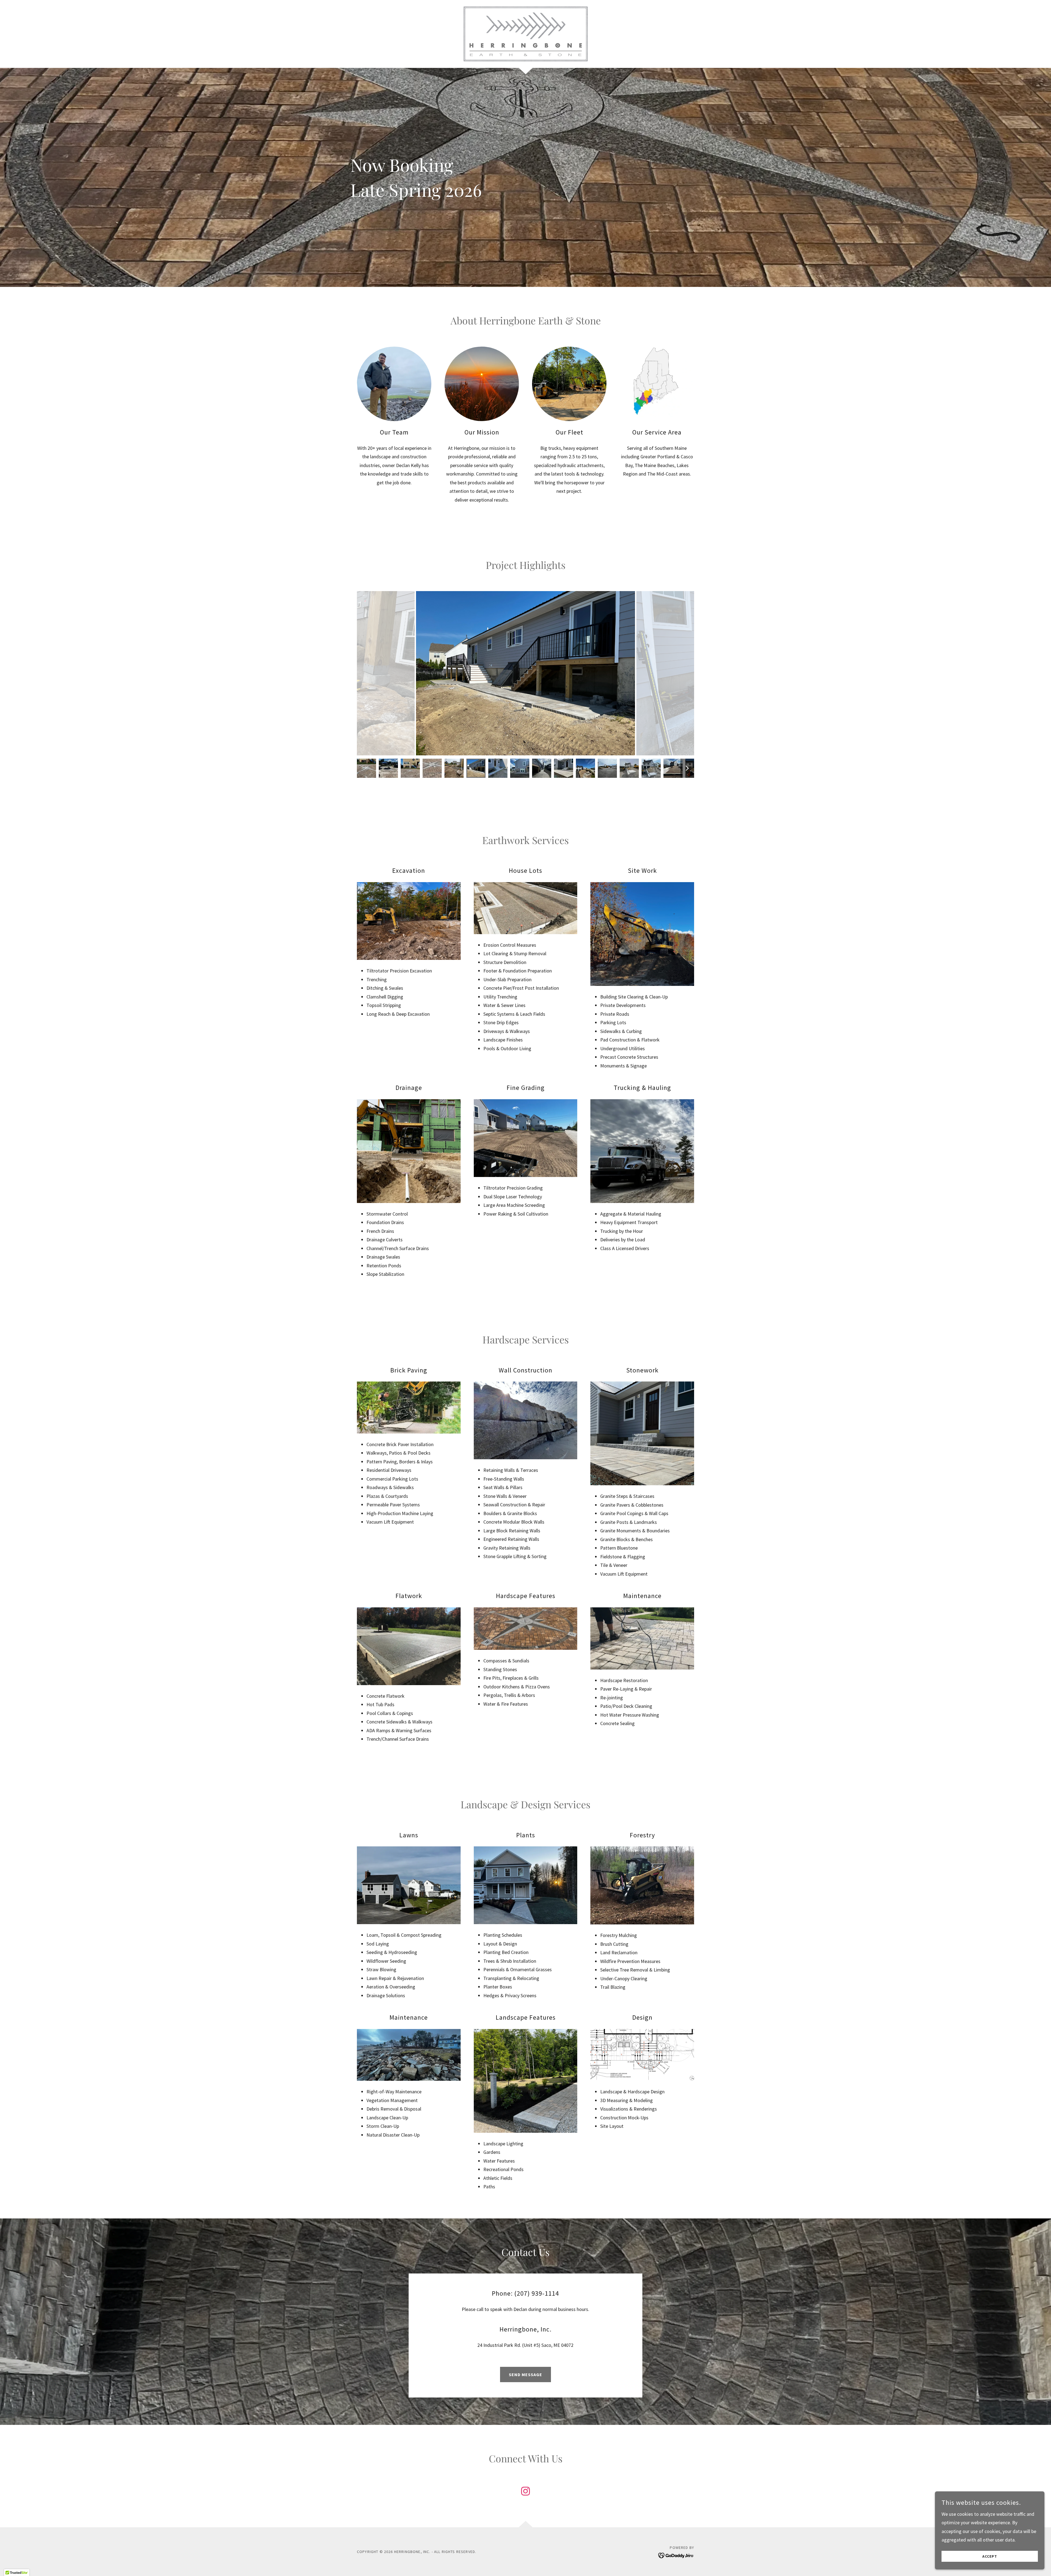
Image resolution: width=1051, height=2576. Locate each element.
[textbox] (245, 2314)
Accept (990, 2556)
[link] (525, 33)
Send (245, 2422)
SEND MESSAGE (525, 2374)
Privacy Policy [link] (265, 2401)
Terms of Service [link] (298, 2401)
